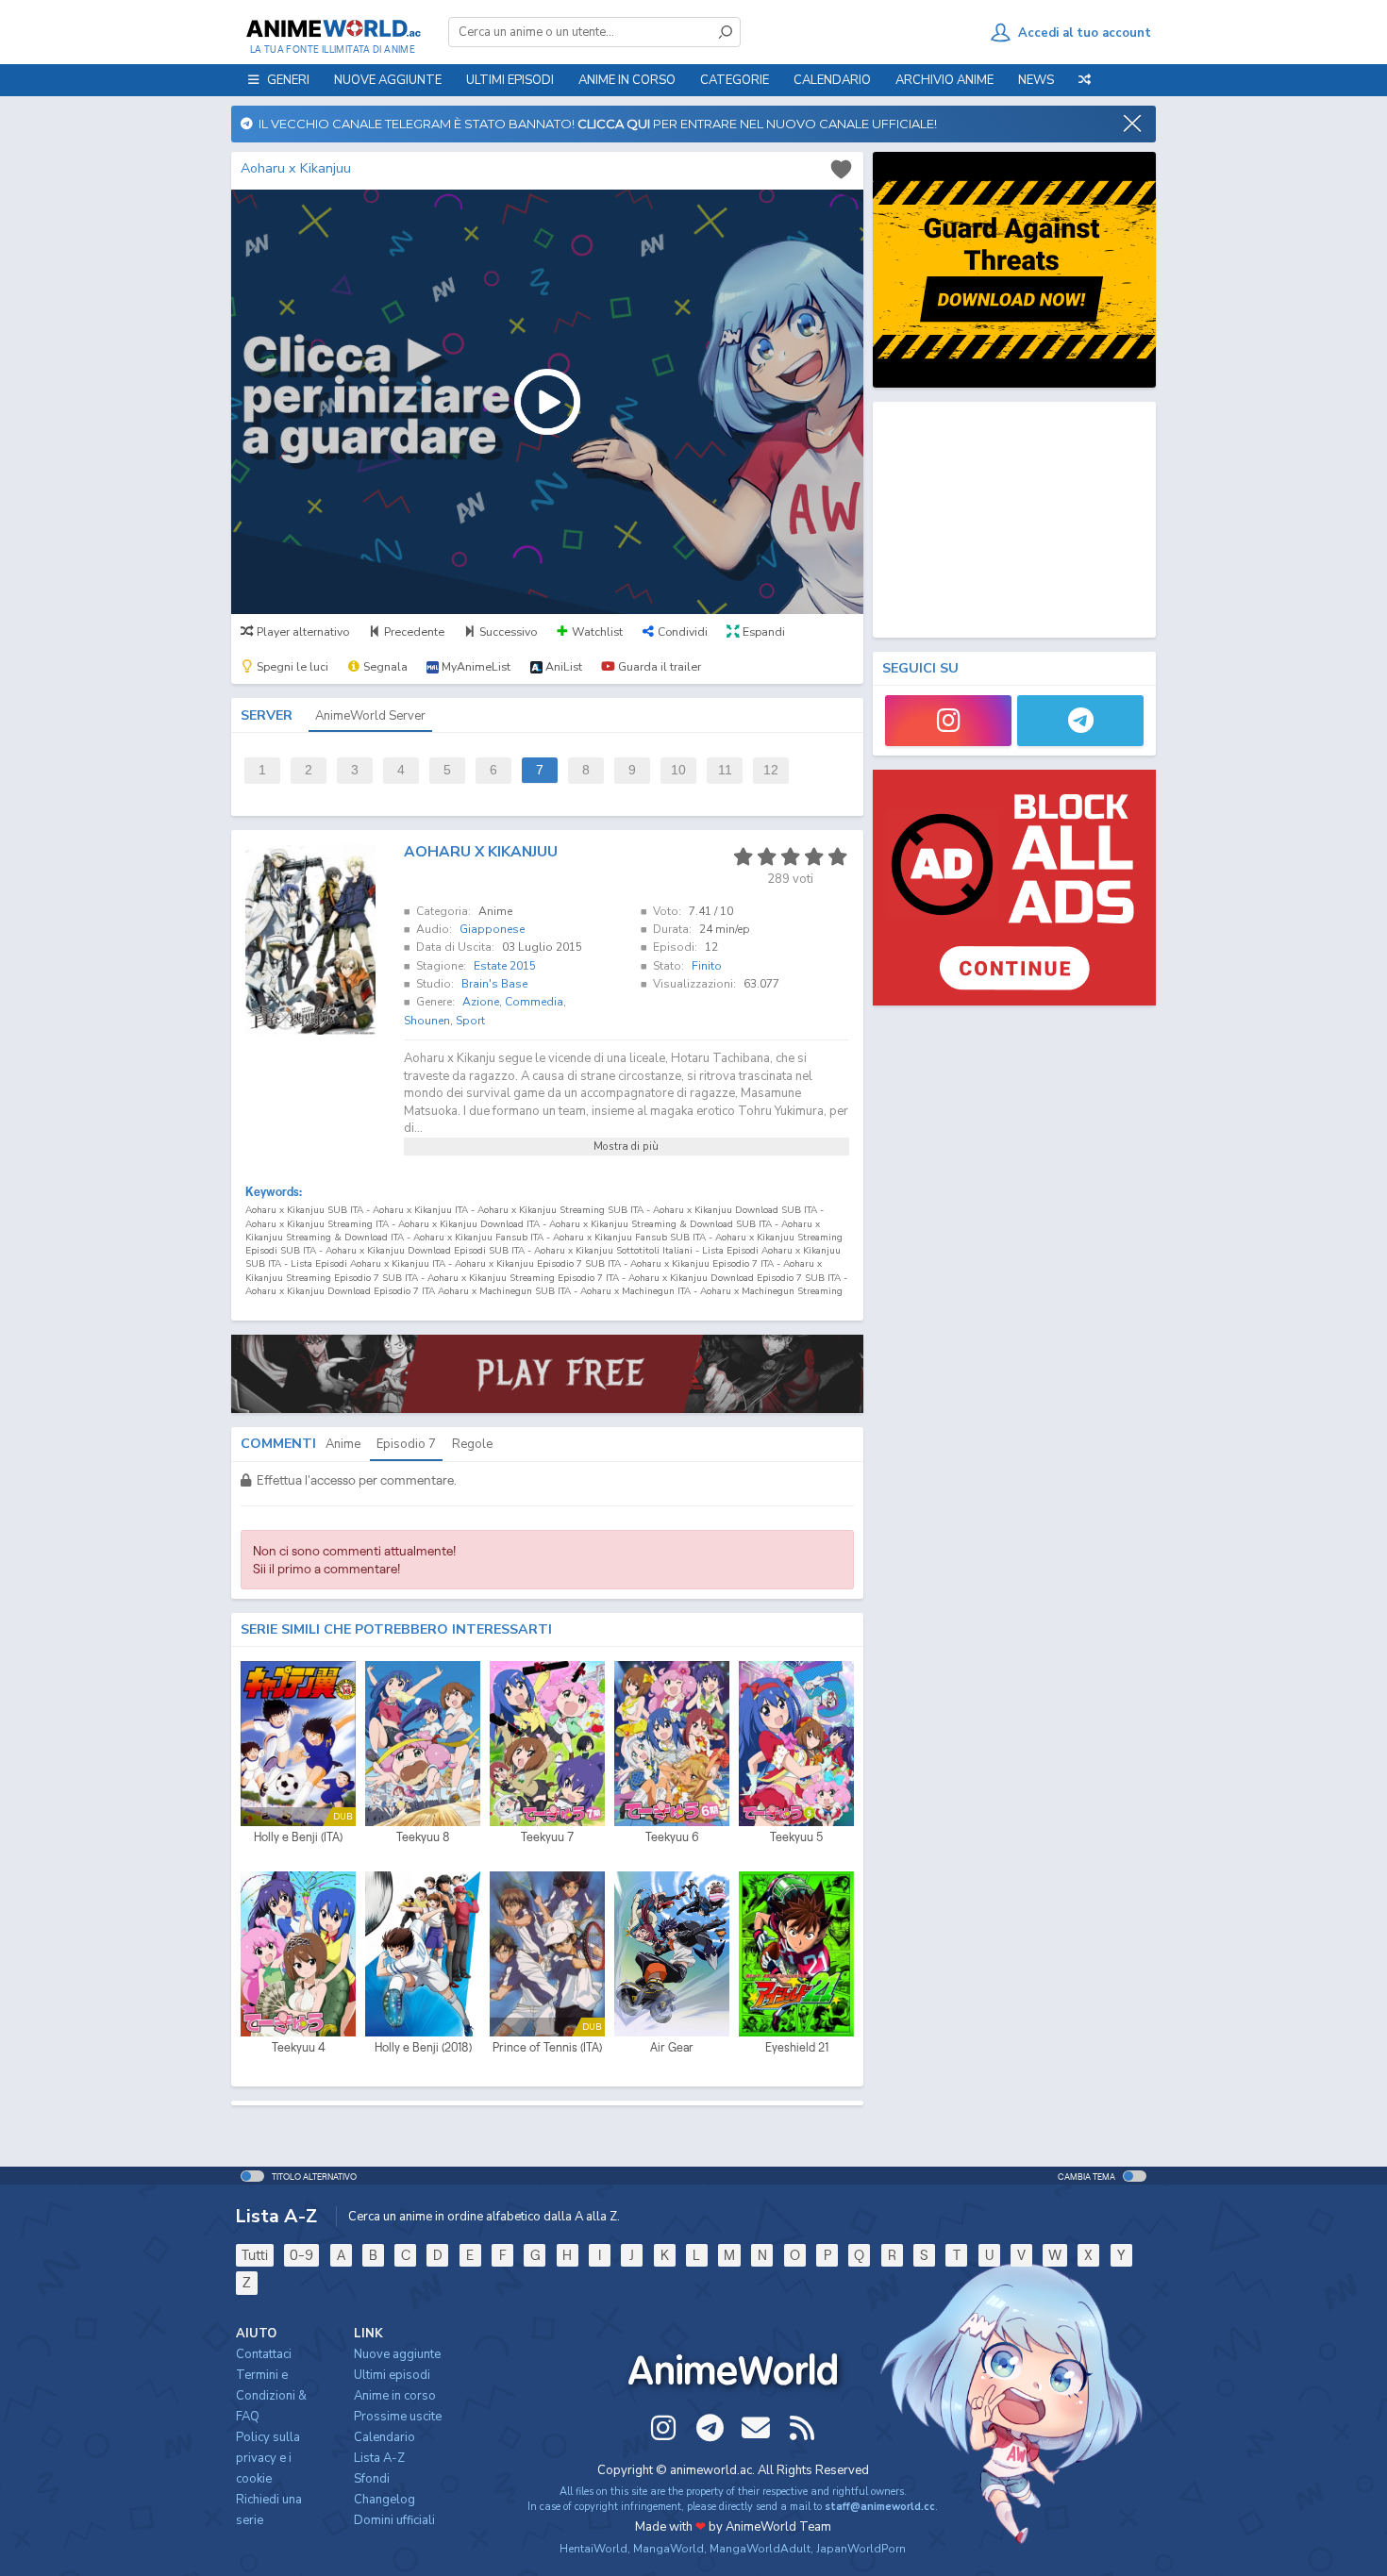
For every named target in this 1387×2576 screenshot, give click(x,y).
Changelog (384, 2500)
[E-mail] (756, 2428)
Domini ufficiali (394, 2520)
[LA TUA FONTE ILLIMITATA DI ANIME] (333, 28)
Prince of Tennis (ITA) (547, 2047)
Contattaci (264, 2354)
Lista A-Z (379, 2458)
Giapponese (492, 929)
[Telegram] (1080, 721)
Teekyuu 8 (423, 1837)
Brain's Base (494, 984)
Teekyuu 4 (299, 2047)
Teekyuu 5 (796, 1837)
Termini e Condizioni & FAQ (271, 2396)
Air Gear (672, 2047)
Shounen (427, 1021)
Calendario (832, 80)
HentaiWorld (593, 2549)
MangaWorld (668, 2549)
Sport (470, 1021)
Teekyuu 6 (672, 1837)
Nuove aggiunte (388, 80)
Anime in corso (395, 2396)
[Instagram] (948, 721)
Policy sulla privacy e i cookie (268, 2458)
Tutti (255, 2255)
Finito (707, 966)
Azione (481, 1002)
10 (678, 770)
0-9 (301, 2255)
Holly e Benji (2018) (423, 2047)
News (1036, 80)
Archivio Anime (944, 80)
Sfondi (372, 2479)
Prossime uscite (398, 2417)
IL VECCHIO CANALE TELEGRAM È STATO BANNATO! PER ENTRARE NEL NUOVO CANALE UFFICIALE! (595, 124)
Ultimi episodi (510, 80)
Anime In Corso (627, 80)
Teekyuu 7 (547, 1837)
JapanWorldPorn (861, 2549)
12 (771, 770)
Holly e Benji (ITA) (298, 1837)
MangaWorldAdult (760, 2549)
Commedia (534, 1002)
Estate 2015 (505, 966)
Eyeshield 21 (797, 2047)
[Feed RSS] (802, 2428)
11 (725, 770)
